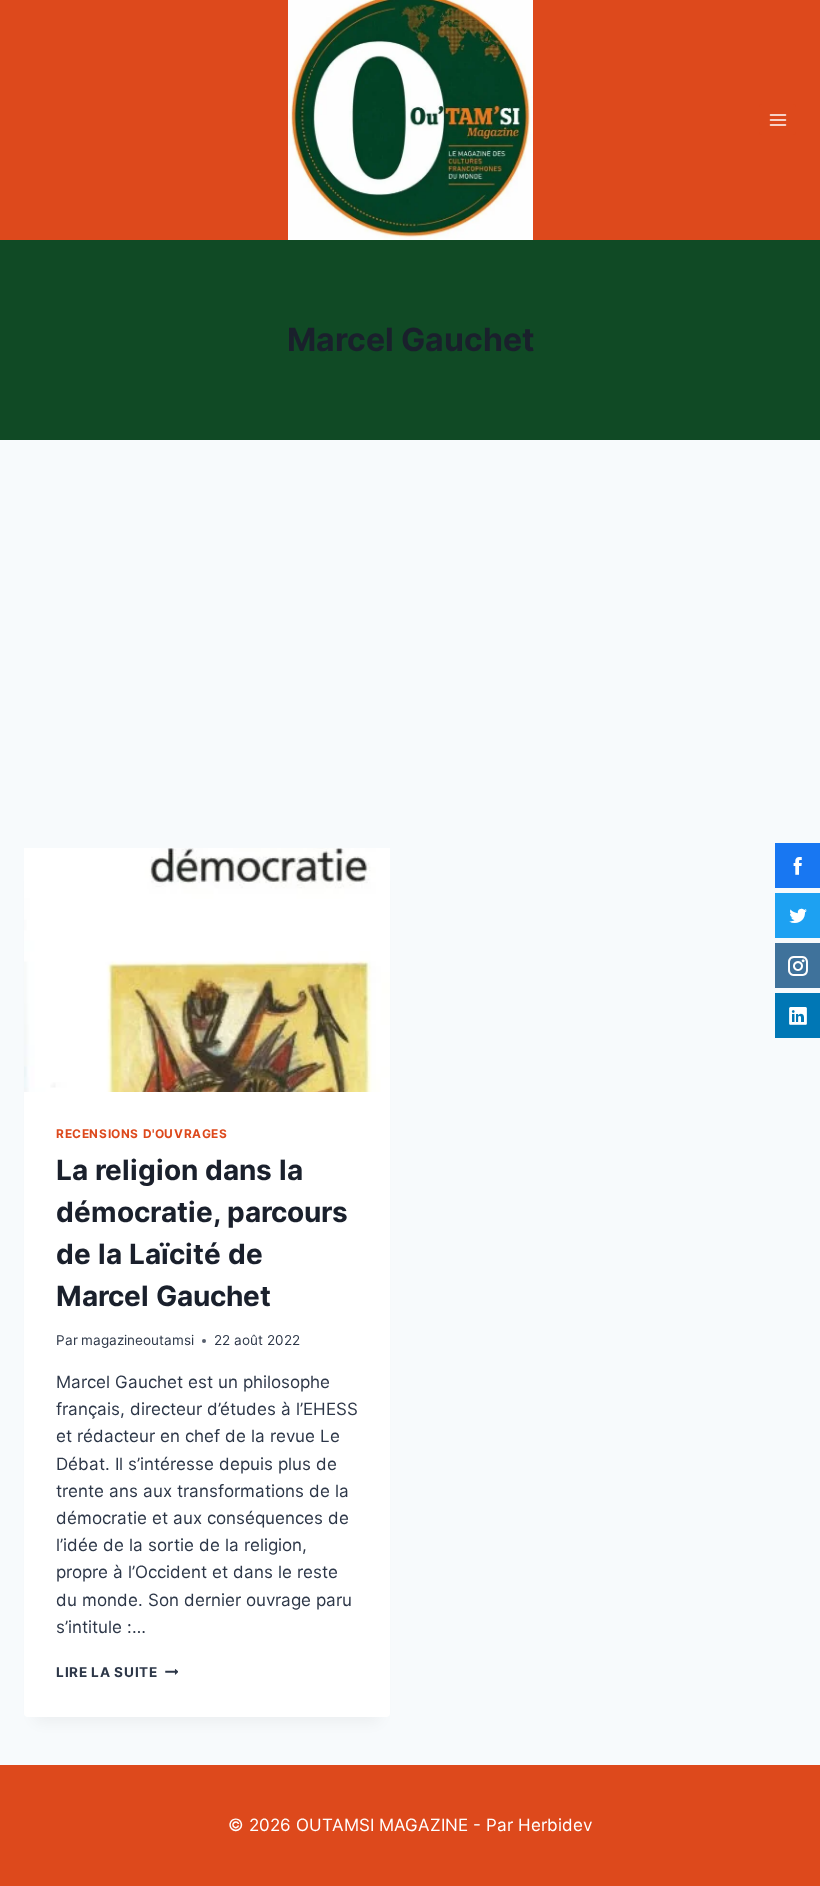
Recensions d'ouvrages (142, 1133)
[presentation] (207, 970)
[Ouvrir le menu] (777, 119)
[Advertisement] (410, 660)
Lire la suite (117, 1672)
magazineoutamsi (137, 1340)
